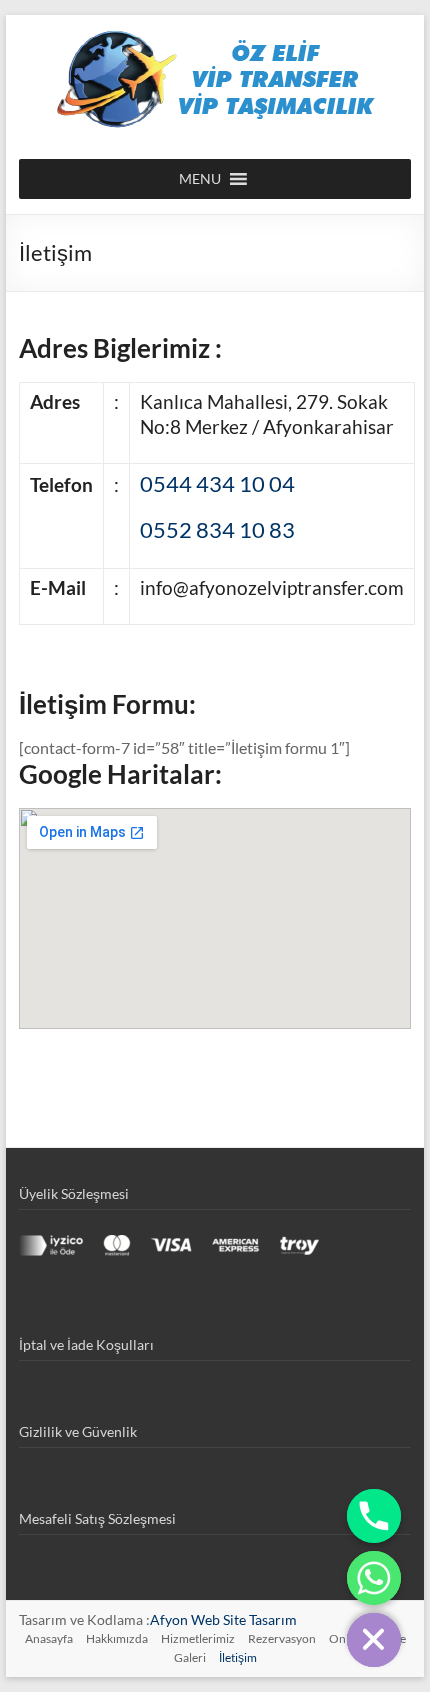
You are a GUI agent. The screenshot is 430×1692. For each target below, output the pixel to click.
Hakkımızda (117, 1638)
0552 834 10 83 (217, 529)
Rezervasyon (282, 1638)
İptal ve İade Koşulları (86, 1344)
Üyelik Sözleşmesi (74, 1193)
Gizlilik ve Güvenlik (78, 1431)
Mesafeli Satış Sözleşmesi (97, 1518)
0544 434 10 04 (217, 483)
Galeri (190, 1657)
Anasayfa (49, 1638)
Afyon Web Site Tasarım (223, 1619)
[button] (200, 179)
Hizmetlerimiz (198, 1638)
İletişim (238, 1657)
